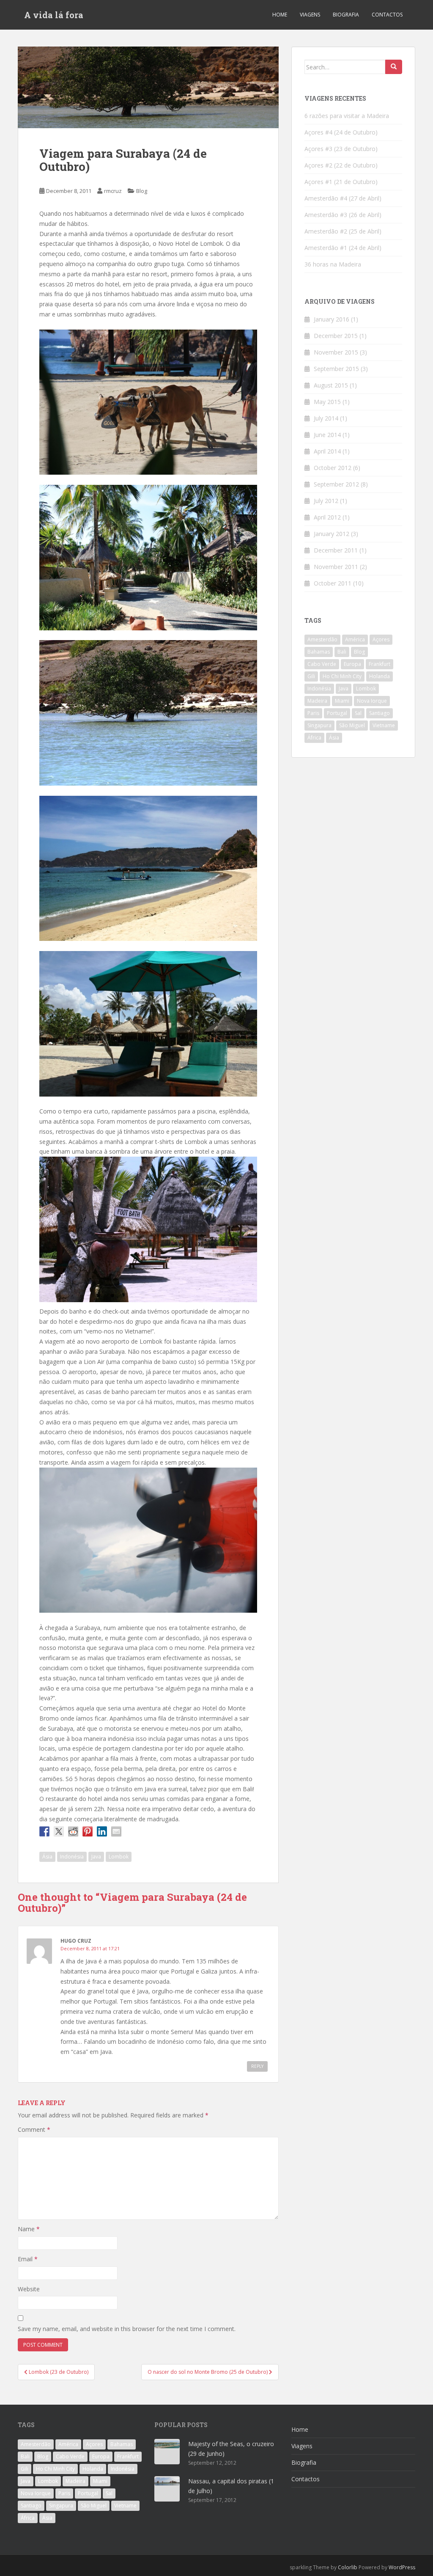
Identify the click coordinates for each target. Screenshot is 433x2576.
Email (28, 2259)
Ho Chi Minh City (342, 676)
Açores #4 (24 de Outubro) (341, 132)
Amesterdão (322, 639)
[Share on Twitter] (59, 1831)
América (355, 639)
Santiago (380, 713)
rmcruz (113, 191)
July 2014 (326, 418)
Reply (257, 2066)
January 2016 (332, 319)
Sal (358, 713)
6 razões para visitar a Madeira (347, 116)
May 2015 (327, 402)
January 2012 (332, 534)
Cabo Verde (322, 664)
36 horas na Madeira (333, 264)
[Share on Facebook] (44, 1831)
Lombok (119, 1857)
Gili (311, 676)
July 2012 (326, 501)
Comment (34, 2129)
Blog (142, 191)
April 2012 (327, 517)
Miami (342, 701)
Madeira (317, 701)
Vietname (384, 725)
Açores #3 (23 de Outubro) (341, 149)
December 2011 (336, 550)
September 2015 (336, 369)
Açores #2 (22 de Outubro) (341, 165)
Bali (342, 652)
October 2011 (333, 583)
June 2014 (327, 435)
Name (29, 2229)
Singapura (319, 725)
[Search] (394, 67)
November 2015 (336, 352)
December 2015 (336, 336)
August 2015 (331, 385)
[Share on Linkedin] (102, 1831)
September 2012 (336, 484)
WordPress (402, 2567)
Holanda (380, 676)
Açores (381, 639)
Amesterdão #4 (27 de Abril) (343, 198)
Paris (313, 713)
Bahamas (319, 652)
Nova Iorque (372, 701)
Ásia (47, 1857)
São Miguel (352, 725)
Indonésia (72, 1857)
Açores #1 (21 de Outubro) (341, 182)
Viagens (310, 15)
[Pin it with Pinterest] (88, 1831)
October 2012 (333, 468)
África (314, 738)
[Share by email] (116, 1831)
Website (29, 2289)
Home (280, 15)
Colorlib (348, 2567)
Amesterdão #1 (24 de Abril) (343, 248)
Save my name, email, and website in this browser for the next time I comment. (127, 2329)
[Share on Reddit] (73, 1831)
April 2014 (327, 451)
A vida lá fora (54, 15)
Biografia (346, 15)
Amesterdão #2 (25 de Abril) (343, 231)
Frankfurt (380, 664)
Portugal (337, 713)
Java (96, 1857)
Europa (352, 664)
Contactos (387, 15)
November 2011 (336, 567)
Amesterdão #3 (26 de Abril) (343, 215)
